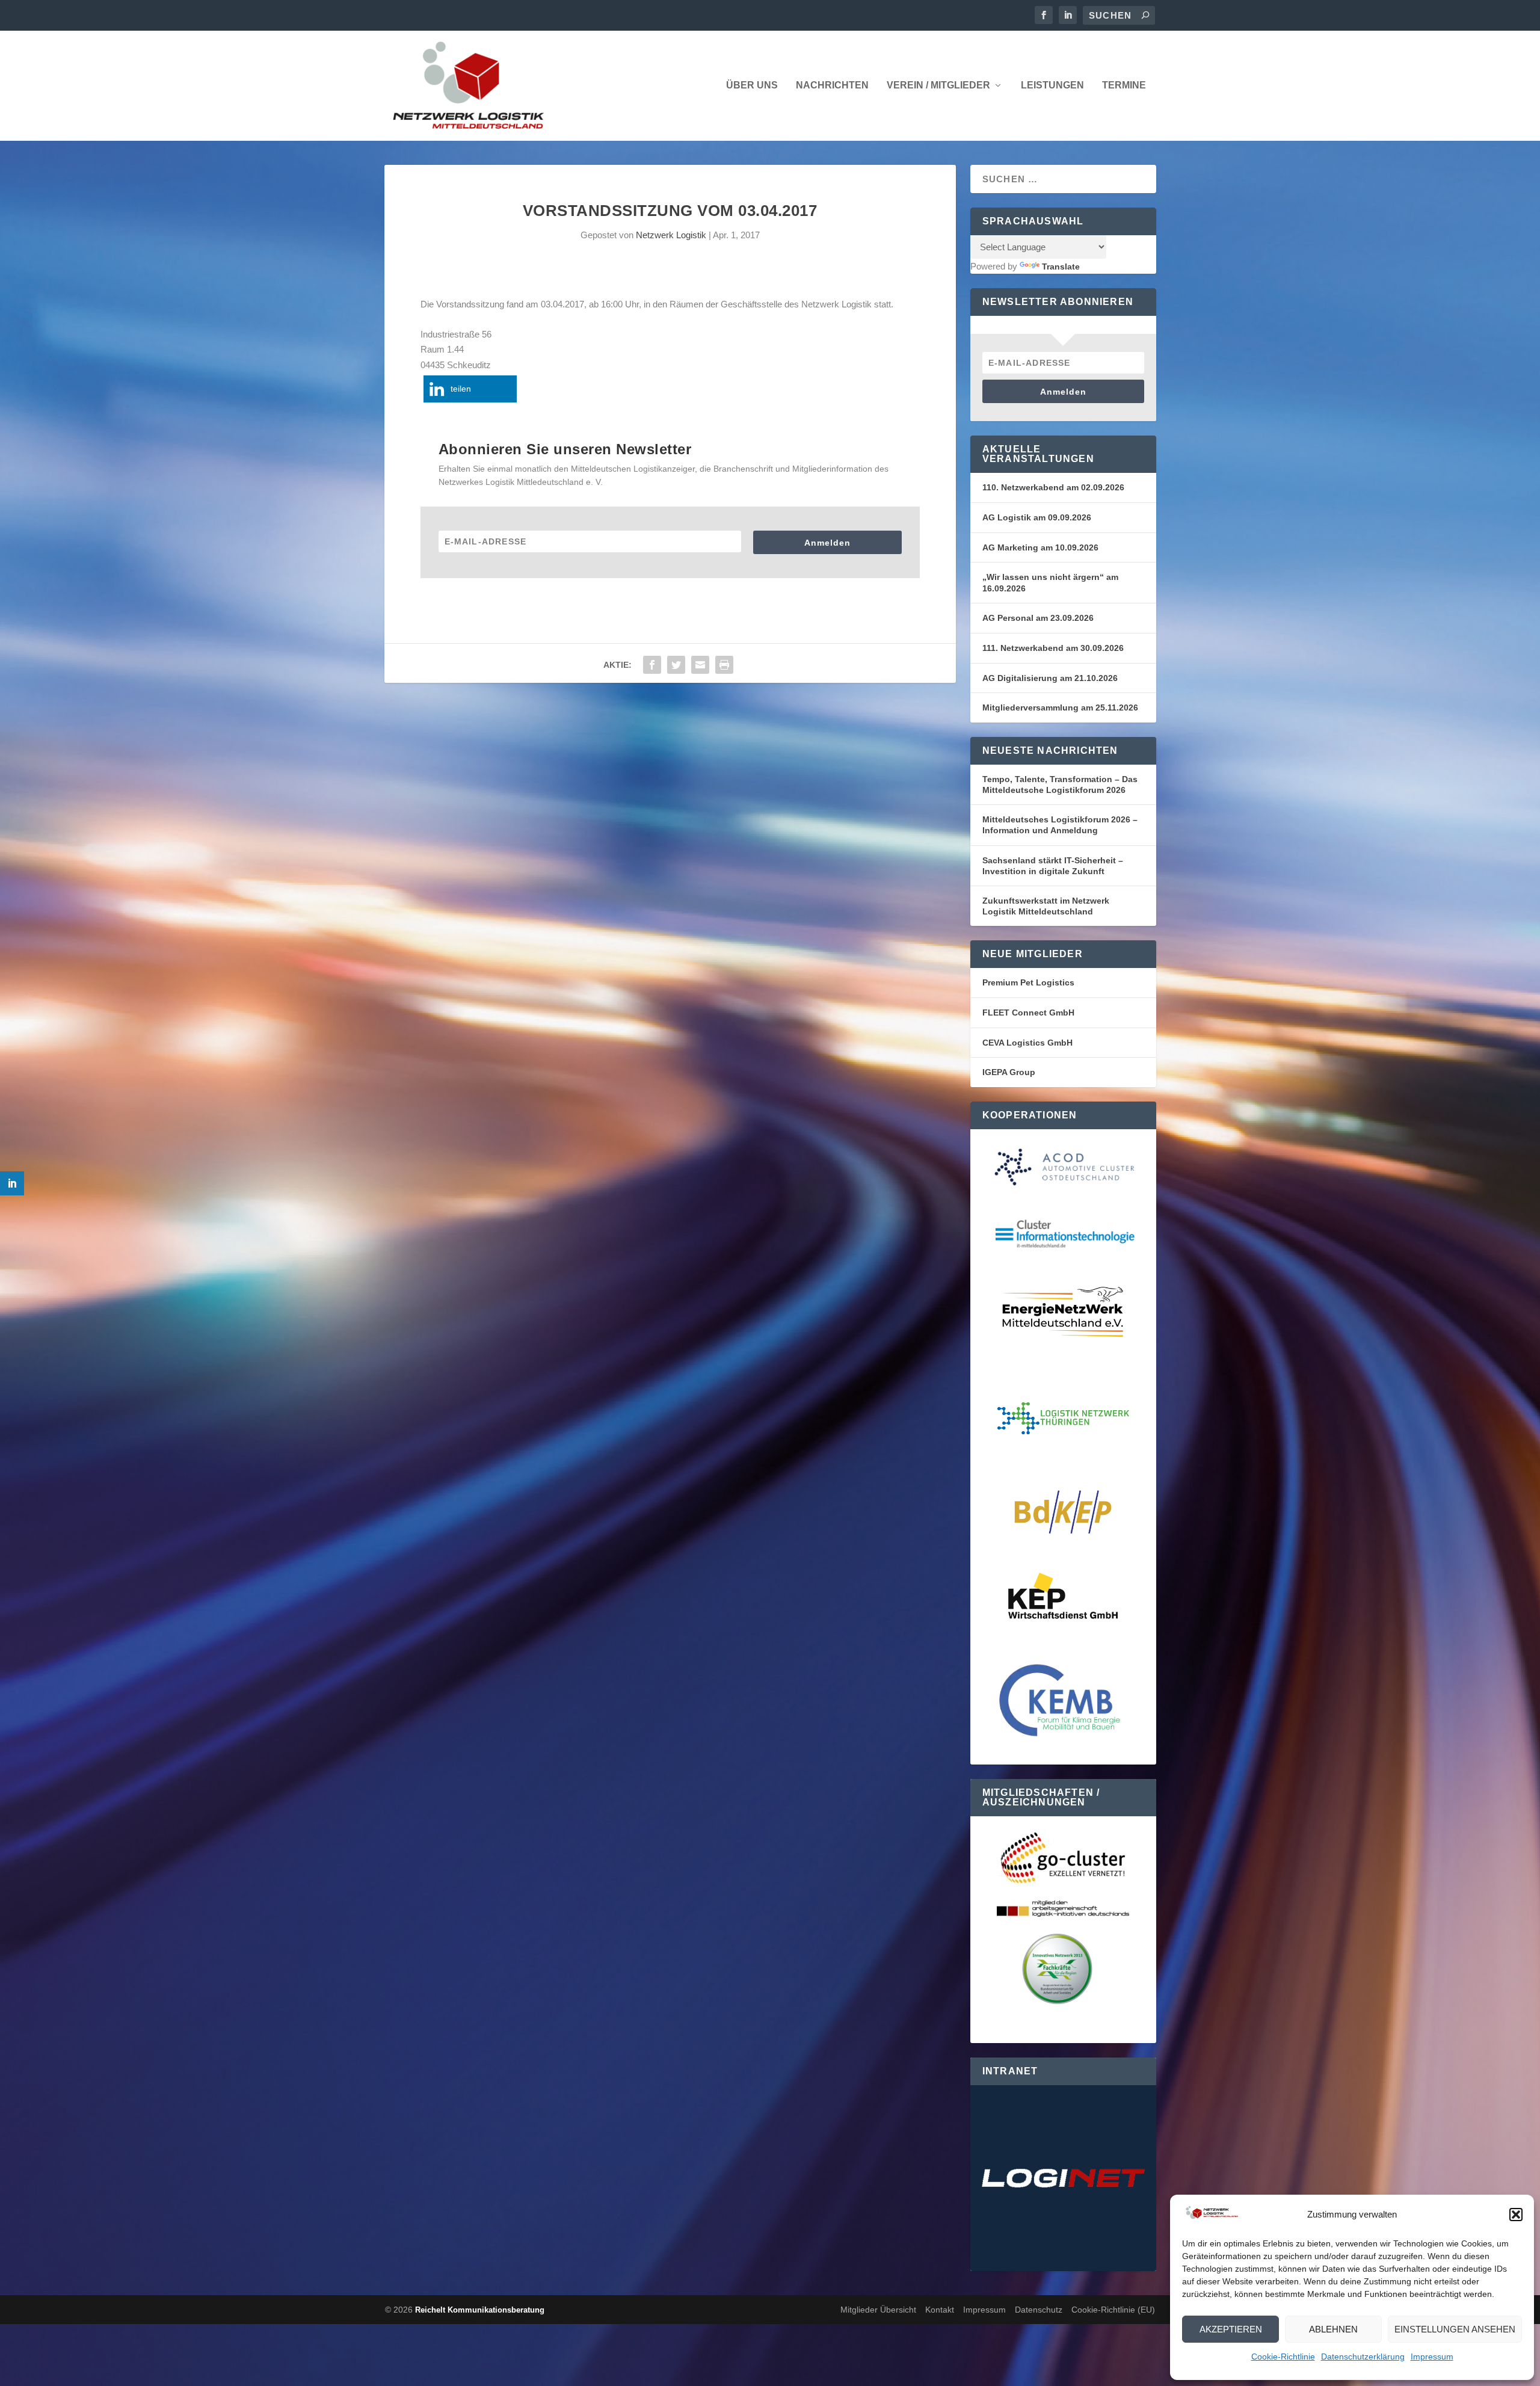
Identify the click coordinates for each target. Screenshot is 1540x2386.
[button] (1516, 2215)
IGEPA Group (1009, 1072)
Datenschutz (1039, 2310)
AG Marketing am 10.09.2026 (1040, 547)
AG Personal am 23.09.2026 (1038, 618)
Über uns (752, 85)
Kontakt (940, 2310)
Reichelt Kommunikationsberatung (480, 2310)
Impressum (1432, 2357)
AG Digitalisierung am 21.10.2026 (1050, 678)
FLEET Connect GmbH (1028, 1013)
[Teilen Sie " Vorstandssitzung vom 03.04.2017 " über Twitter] (676, 665)
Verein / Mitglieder (938, 85)
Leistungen (1052, 85)
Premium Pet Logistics (1028, 982)
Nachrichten (832, 85)
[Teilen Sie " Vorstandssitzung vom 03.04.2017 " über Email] (700, 665)
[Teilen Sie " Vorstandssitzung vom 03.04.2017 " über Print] (724, 665)
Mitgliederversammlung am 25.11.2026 (1060, 707)
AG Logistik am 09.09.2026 (1037, 517)
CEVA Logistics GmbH (1027, 1043)
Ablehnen (1333, 2329)
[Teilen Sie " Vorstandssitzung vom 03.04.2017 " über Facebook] (652, 665)
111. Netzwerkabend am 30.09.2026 (1053, 648)
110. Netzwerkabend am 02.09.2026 (1053, 487)
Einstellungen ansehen (1455, 2329)
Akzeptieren (1231, 2329)
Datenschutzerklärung (1363, 2357)
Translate (1061, 267)
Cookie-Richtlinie (1283, 2357)
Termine (1124, 85)
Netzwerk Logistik (671, 235)
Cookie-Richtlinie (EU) (1113, 2310)
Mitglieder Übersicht (878, 2310)
